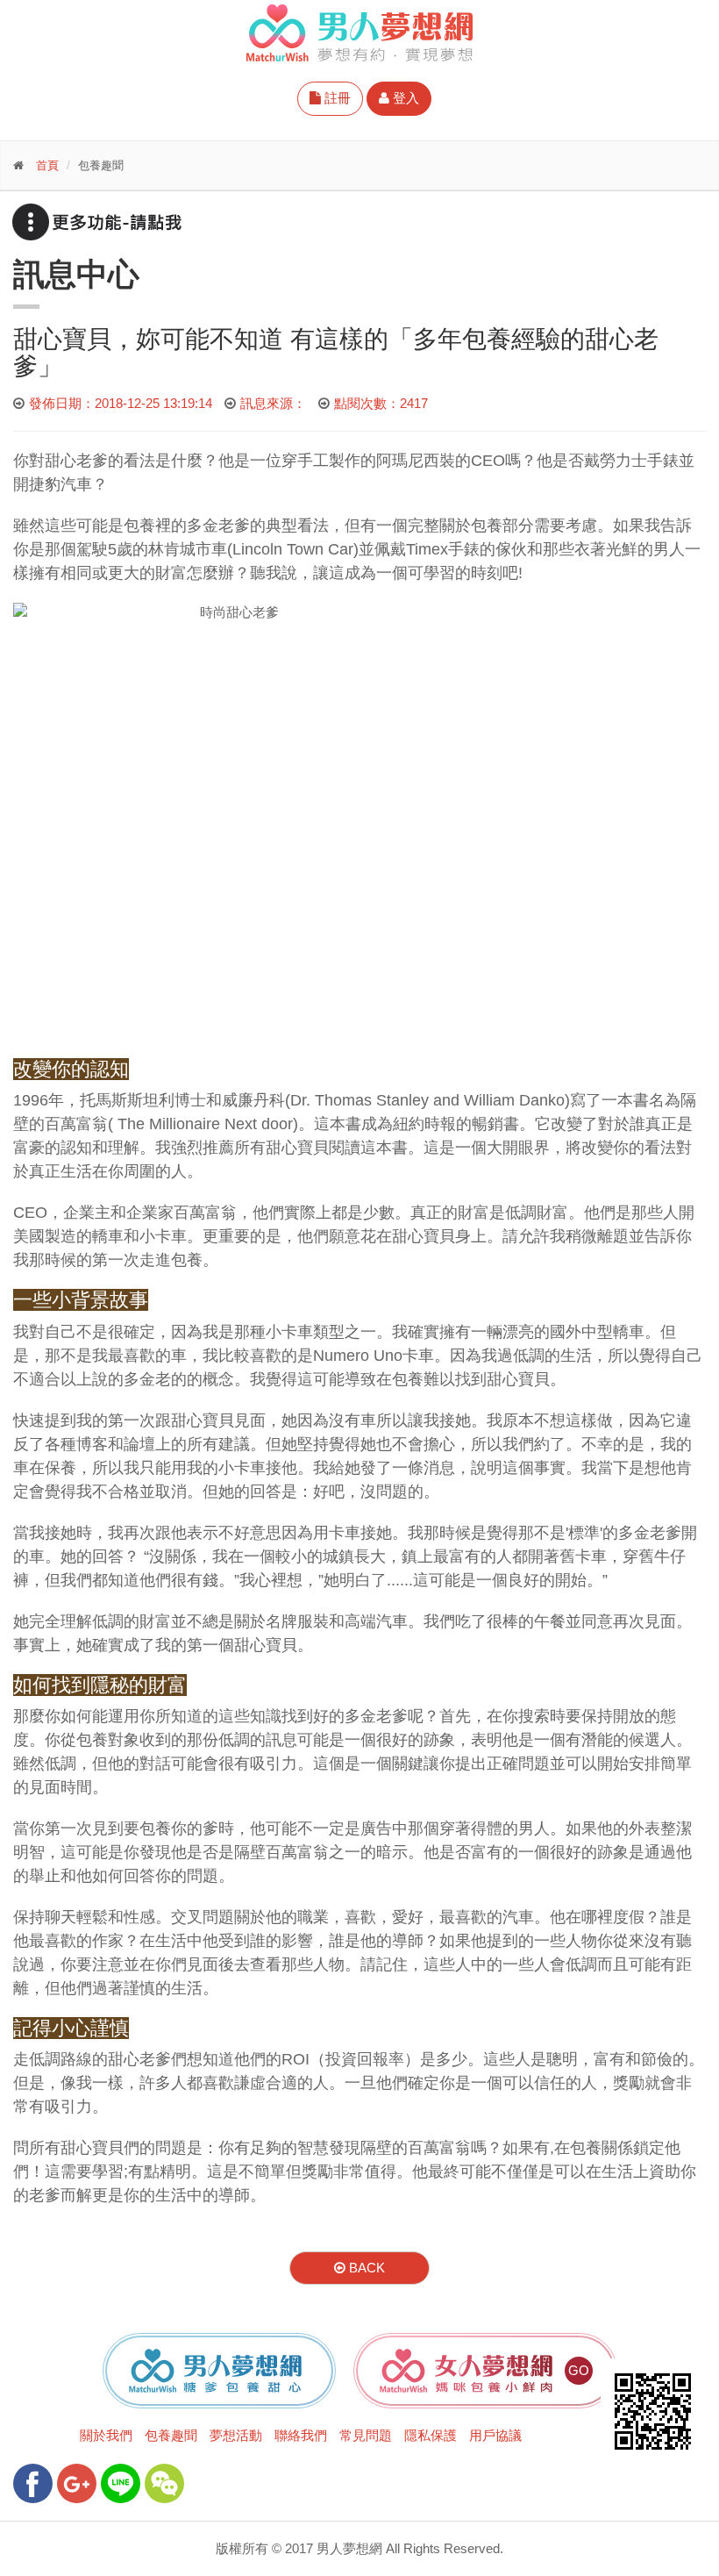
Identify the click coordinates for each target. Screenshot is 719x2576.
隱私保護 (431, 2435)
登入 (404, 98)
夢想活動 (236, 2435)
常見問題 (366, 2435)
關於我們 (106, 2435)
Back (365, 2268)
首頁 (47, 165)
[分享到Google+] (77, 2483)
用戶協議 (495, 2435)
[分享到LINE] (121, 2483)
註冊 (336, 98)
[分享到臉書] (33, 2483)
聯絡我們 (301, 2435)
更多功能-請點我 (96, 222)
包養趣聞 (171, 2435)
